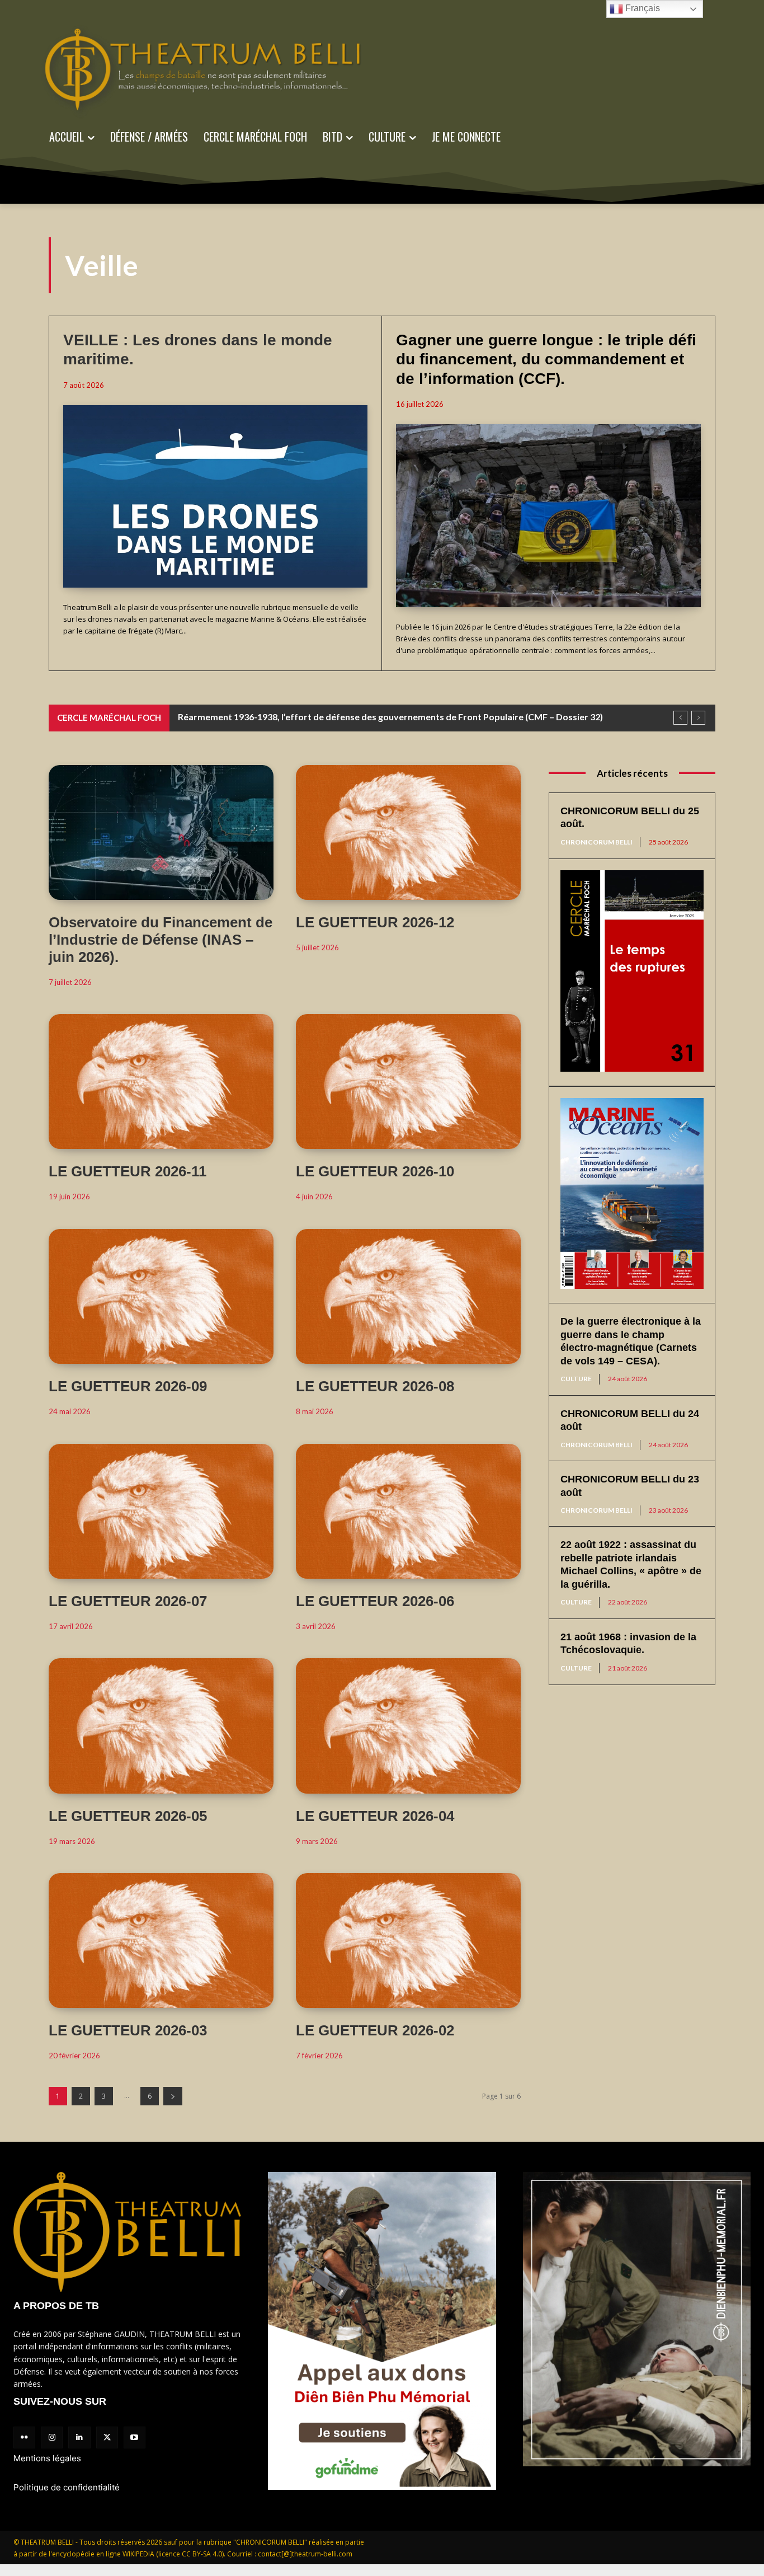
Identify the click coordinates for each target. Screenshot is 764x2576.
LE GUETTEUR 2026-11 (128, 1171)
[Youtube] (135, 2437)
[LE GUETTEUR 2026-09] (161, 1296)
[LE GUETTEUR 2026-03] (161, 1941)
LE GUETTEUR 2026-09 (128, 1386)
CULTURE (576, 1379)
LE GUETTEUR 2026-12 (375, 922)
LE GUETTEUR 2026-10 (375, 1171)
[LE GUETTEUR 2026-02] (408, 1941)
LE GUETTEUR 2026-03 (128, 2030)
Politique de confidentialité (67, 2487)
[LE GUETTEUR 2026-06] (408, 1511)
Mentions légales (47, 2458)
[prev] (680, 718)
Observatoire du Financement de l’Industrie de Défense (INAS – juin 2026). (161, 940)
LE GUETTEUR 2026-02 (375, 2030)
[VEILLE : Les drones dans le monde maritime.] (215, 496)
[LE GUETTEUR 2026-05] (161, 1726)
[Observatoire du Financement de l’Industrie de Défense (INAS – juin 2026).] (161, 832)
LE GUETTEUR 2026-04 (375, 1816)
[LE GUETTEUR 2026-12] (408, 832)
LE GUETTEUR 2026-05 (128, 1816)
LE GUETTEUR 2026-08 (375, 1386)
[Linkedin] (79, 2437)
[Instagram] (52, 2437)
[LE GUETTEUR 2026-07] (161, 1511)
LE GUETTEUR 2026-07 (128, 1601)
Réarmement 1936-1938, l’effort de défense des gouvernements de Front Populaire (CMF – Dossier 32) (390, 717)
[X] (107, 2437)
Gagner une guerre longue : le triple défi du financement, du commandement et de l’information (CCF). (546, 359)
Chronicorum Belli (596, 842)
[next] (698, 718)
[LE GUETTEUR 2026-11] (161, 1081)
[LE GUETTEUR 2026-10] (408, 1081)
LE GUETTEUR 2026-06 (375, 1601)
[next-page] (173, 2096)
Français (642, 8)
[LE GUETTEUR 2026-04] (408, 1726)
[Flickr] (24, 2437)
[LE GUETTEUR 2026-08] (408, 1296)
